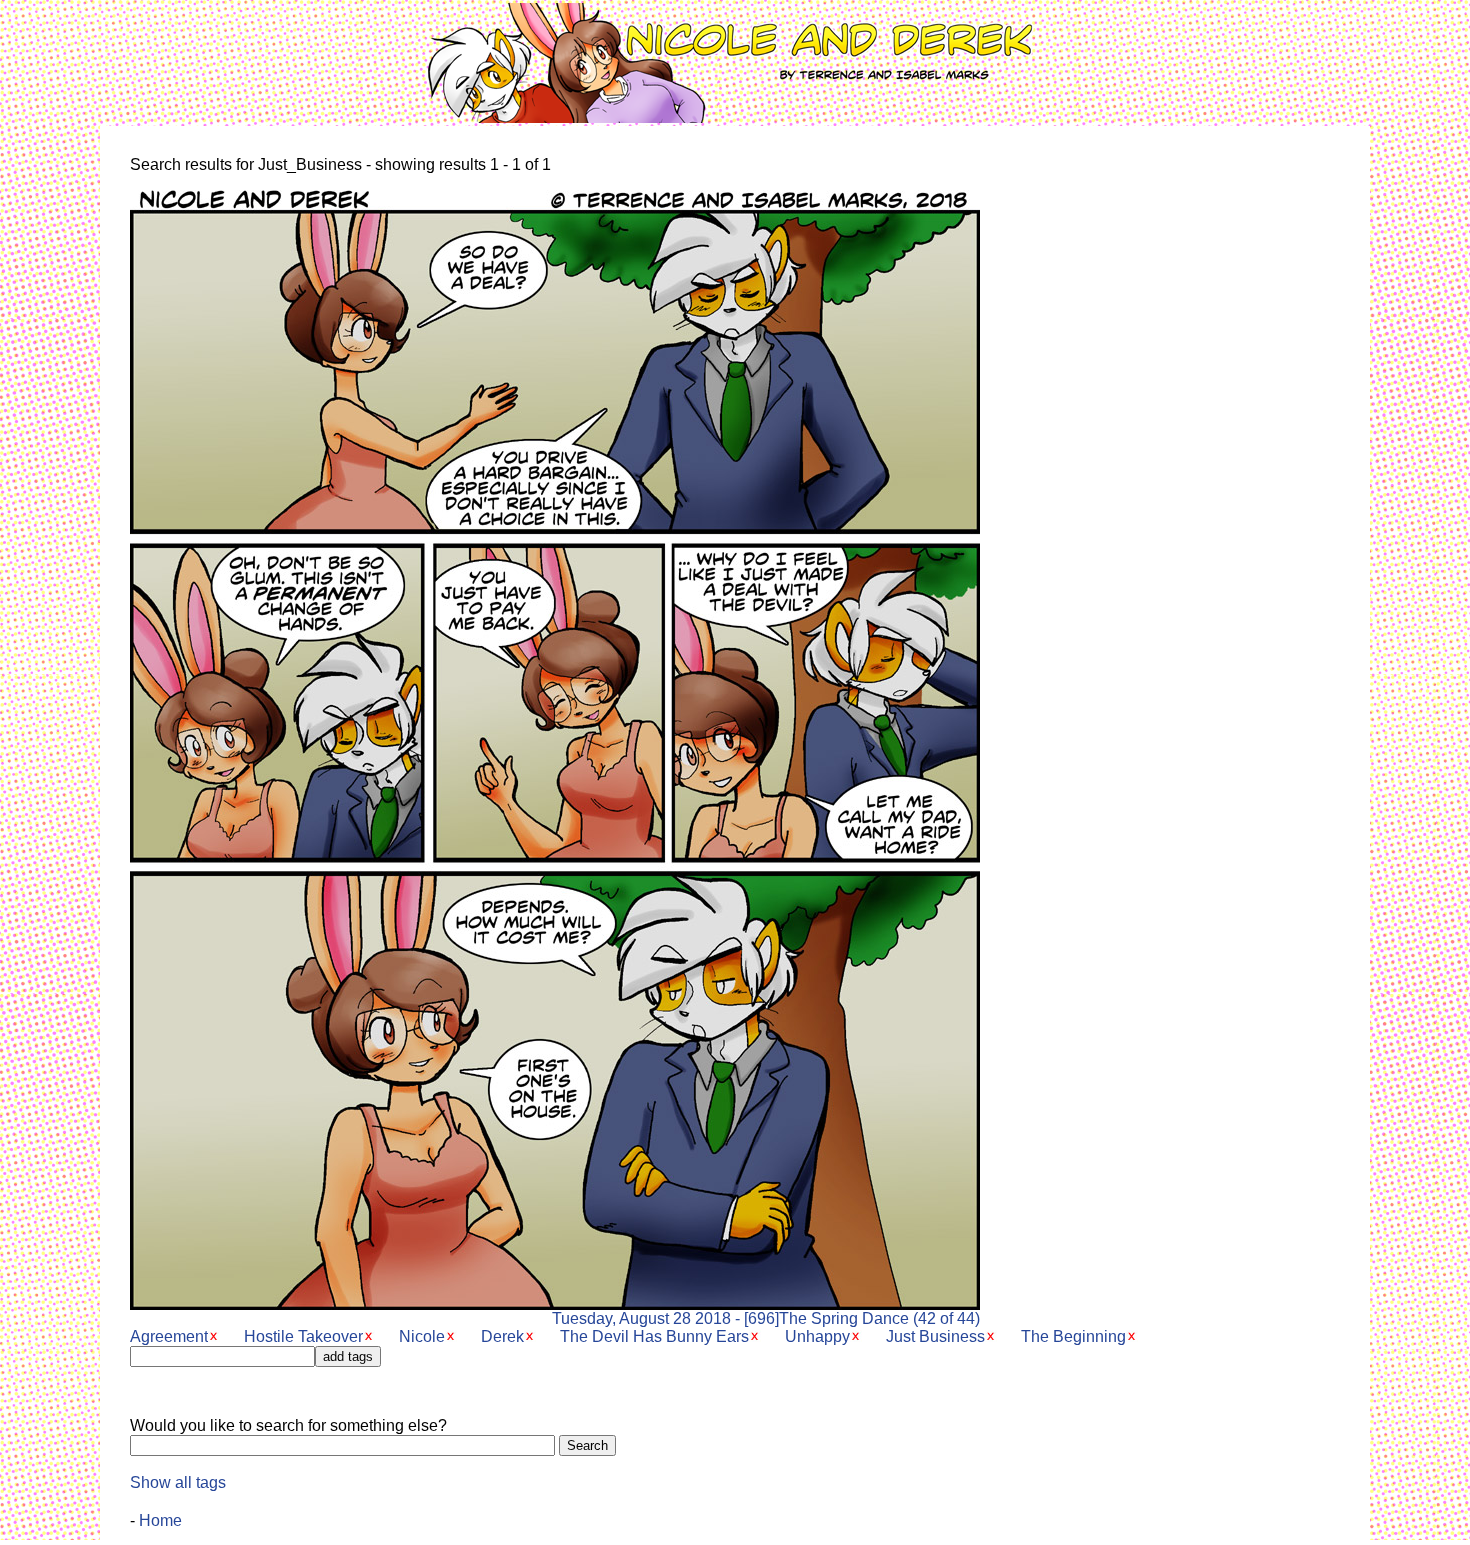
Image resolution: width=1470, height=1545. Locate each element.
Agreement (169, 1336)
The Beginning (1073, 1336)
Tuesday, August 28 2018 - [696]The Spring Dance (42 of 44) (766, 1318)
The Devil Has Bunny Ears (654, 1336)
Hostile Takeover (303, 1336)
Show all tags (178, 1482)
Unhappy (817, 1336)
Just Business (935, 1336)
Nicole (422, 1336)
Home (160, 1520)
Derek (502, 1336)
